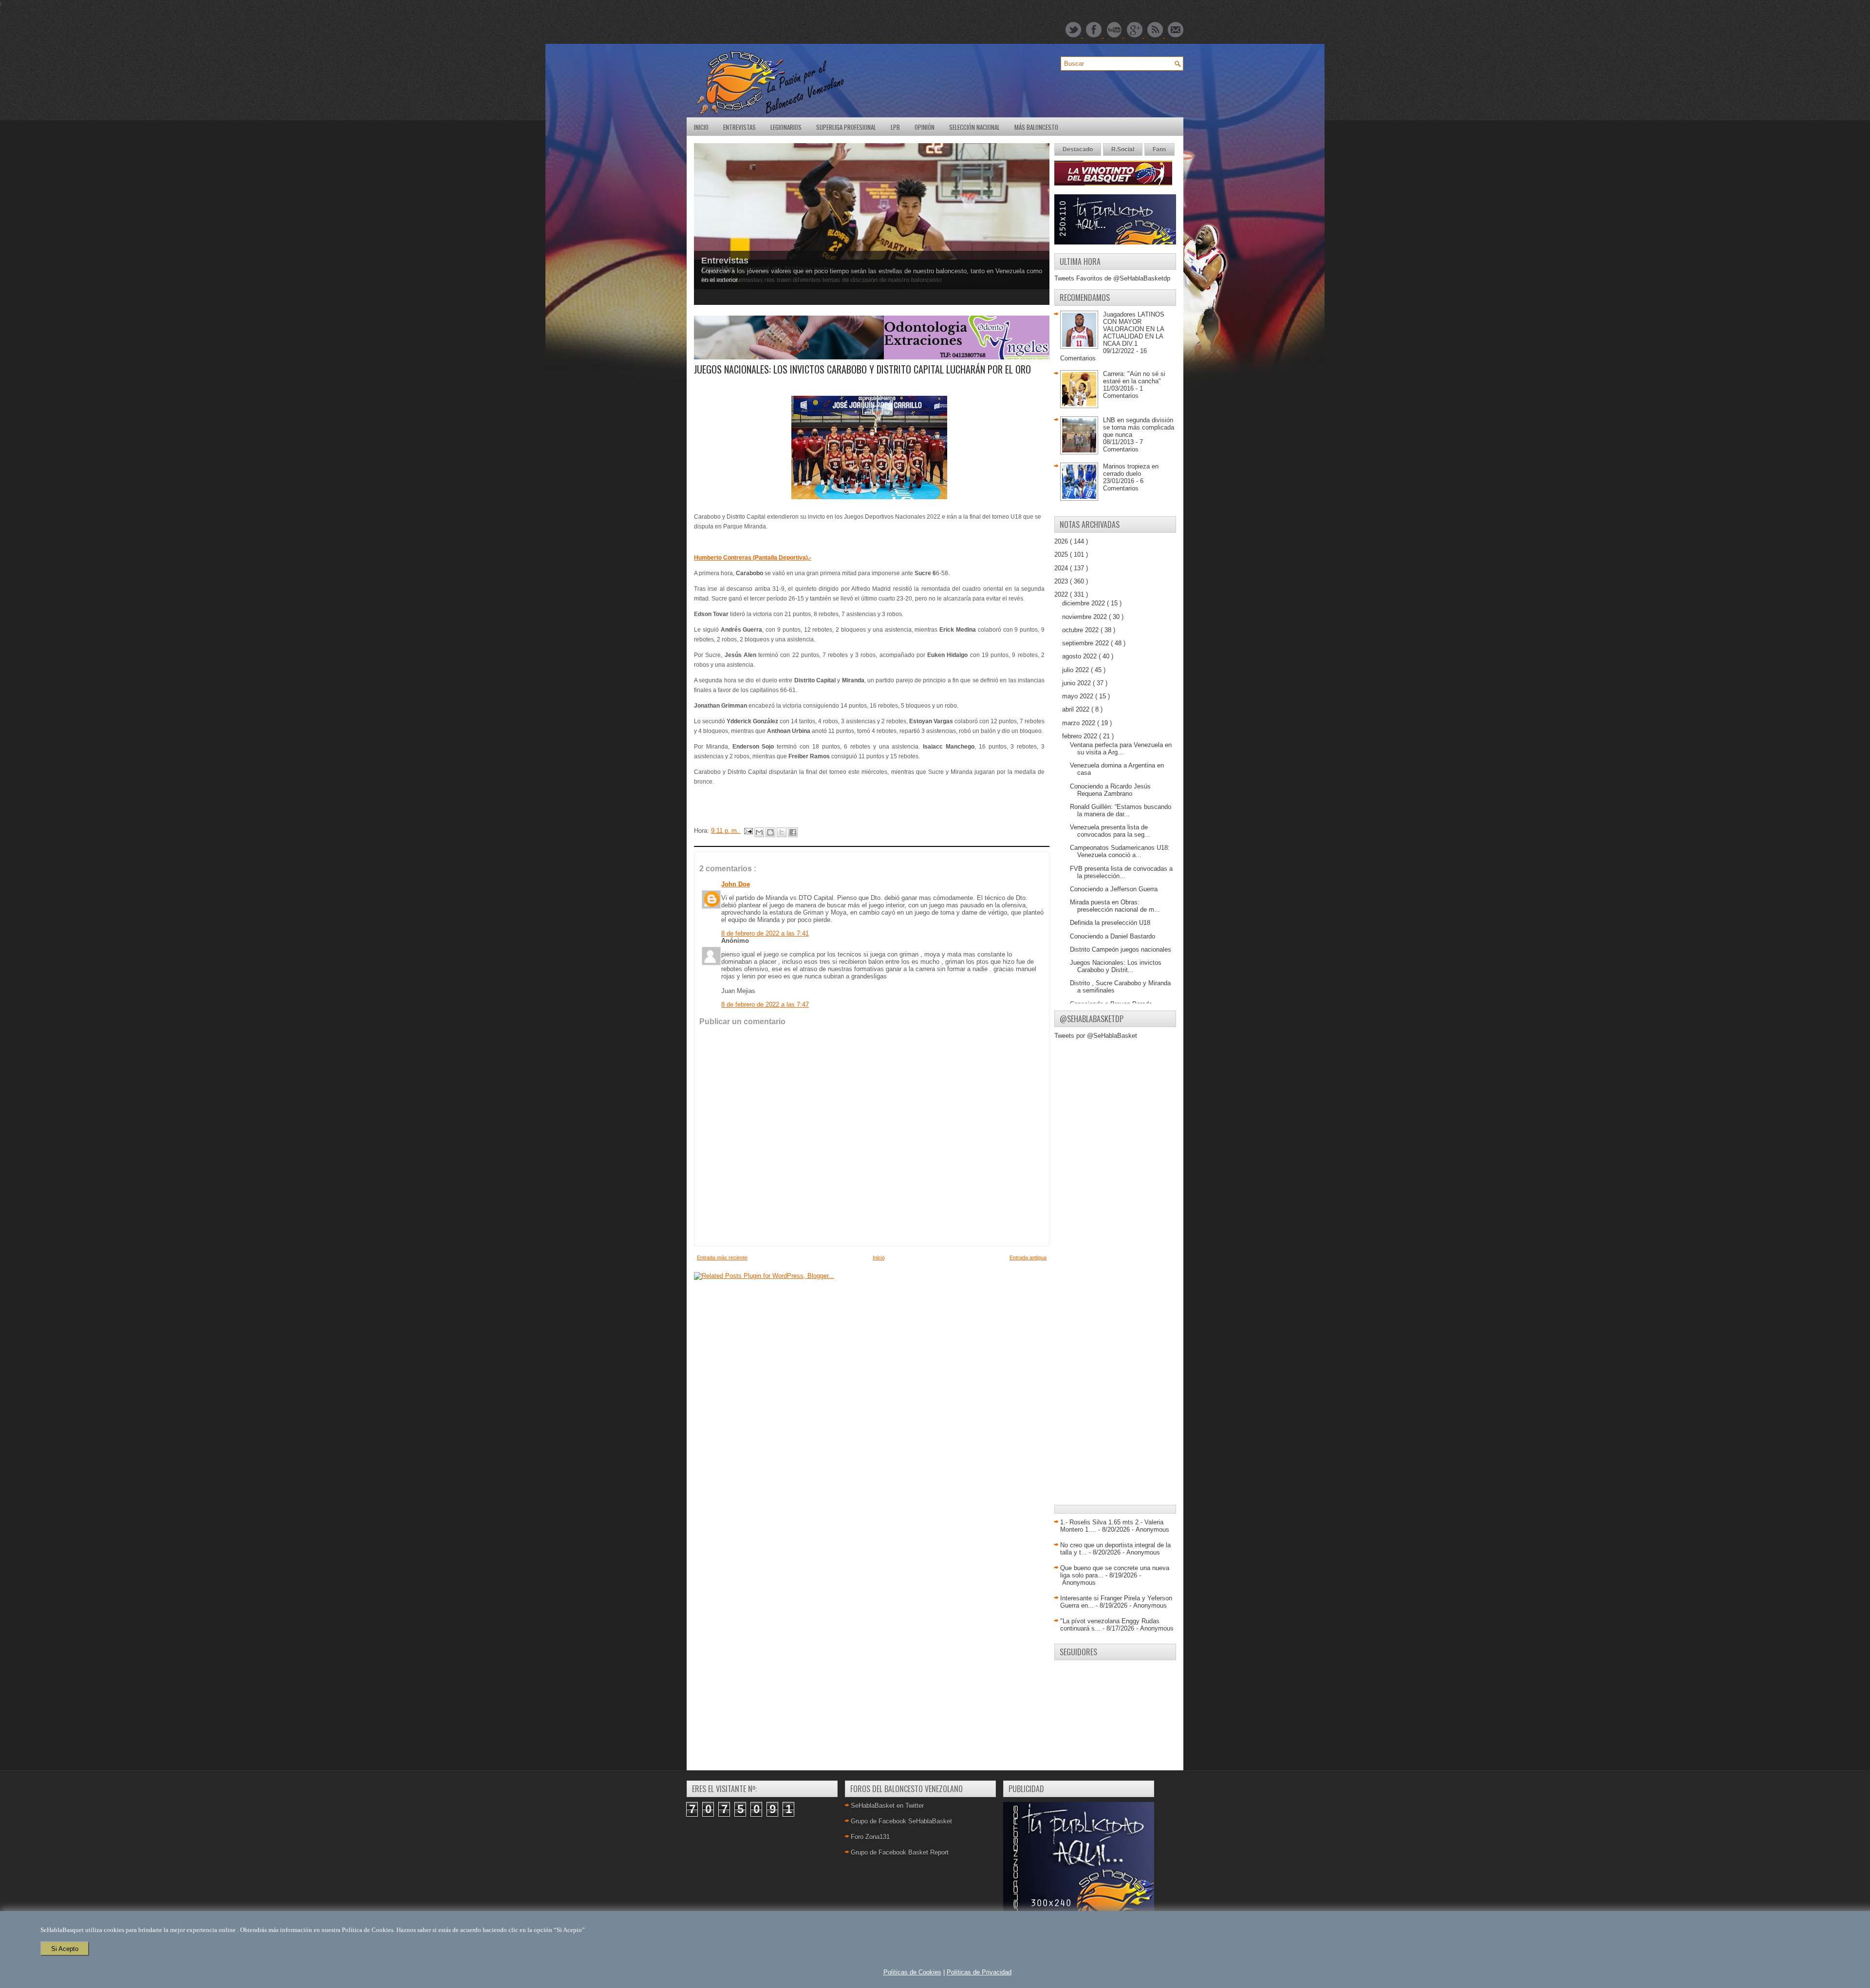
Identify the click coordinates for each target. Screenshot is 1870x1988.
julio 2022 (1076, 670)
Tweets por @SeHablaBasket (1096, 1036)
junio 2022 (1077, 683)
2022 (1062, 594)
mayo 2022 (1079, 696)
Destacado (1078, 150)
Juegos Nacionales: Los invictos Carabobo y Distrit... (1116, 966)
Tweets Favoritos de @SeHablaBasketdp (1112, 278)
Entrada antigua (1028, 1257)
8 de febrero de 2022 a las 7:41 (765, 933)
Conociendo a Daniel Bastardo (1113, 936)
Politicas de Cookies (912, 1972)
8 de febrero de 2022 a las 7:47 (765, 1004)
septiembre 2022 (1086, 643)
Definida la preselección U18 (1110, 923)
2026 (1062, 541)
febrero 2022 (1081, 736)
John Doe (736, 884)
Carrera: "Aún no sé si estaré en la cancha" (1134, 377)
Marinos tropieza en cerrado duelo (1131, 470)
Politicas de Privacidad (979, 1972)
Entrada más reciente (722, 1257)
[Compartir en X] (782, 832)
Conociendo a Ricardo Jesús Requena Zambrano (1110, 790)
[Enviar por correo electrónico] (759, 832)
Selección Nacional (974, 127)
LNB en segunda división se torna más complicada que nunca (1139, 427)
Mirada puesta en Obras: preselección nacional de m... (1115, 906)
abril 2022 (1077, 709)
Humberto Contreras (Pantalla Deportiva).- (753, 558)
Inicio (701, 127)
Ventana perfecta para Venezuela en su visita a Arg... (1121, 749)
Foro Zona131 (870, 1837)
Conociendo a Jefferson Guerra (1114, 889)
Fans (1159, 150)
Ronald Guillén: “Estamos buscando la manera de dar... (1121, 810)
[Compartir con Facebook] (793, 832)
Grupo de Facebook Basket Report (900, 1852)
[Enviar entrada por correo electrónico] (748, 831)
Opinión (925, 127)
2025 (1062, 554)
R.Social (1123, 150)
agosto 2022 (1080, 656)
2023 (1062, 581)
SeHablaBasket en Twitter (887, 1806)
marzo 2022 (1080, 723)
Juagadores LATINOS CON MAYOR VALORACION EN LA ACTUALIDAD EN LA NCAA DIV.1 (1134, 329)
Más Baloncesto (1036, 127)
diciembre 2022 (1085, 603)
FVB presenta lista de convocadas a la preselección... (1121, 872)
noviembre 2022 (1085, 617)
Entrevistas (739, 127)
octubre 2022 (1081, 630)
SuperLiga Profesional (846, 127)
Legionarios (786, 127)
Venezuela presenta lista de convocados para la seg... (1110, 831)
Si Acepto (65, 1949)
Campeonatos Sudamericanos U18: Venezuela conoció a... (1120, 851)
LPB (895, 127)
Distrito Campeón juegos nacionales (1121, 949)
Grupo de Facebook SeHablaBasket (901, 1821)
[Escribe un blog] (770, 832)
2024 (1062, 568)
